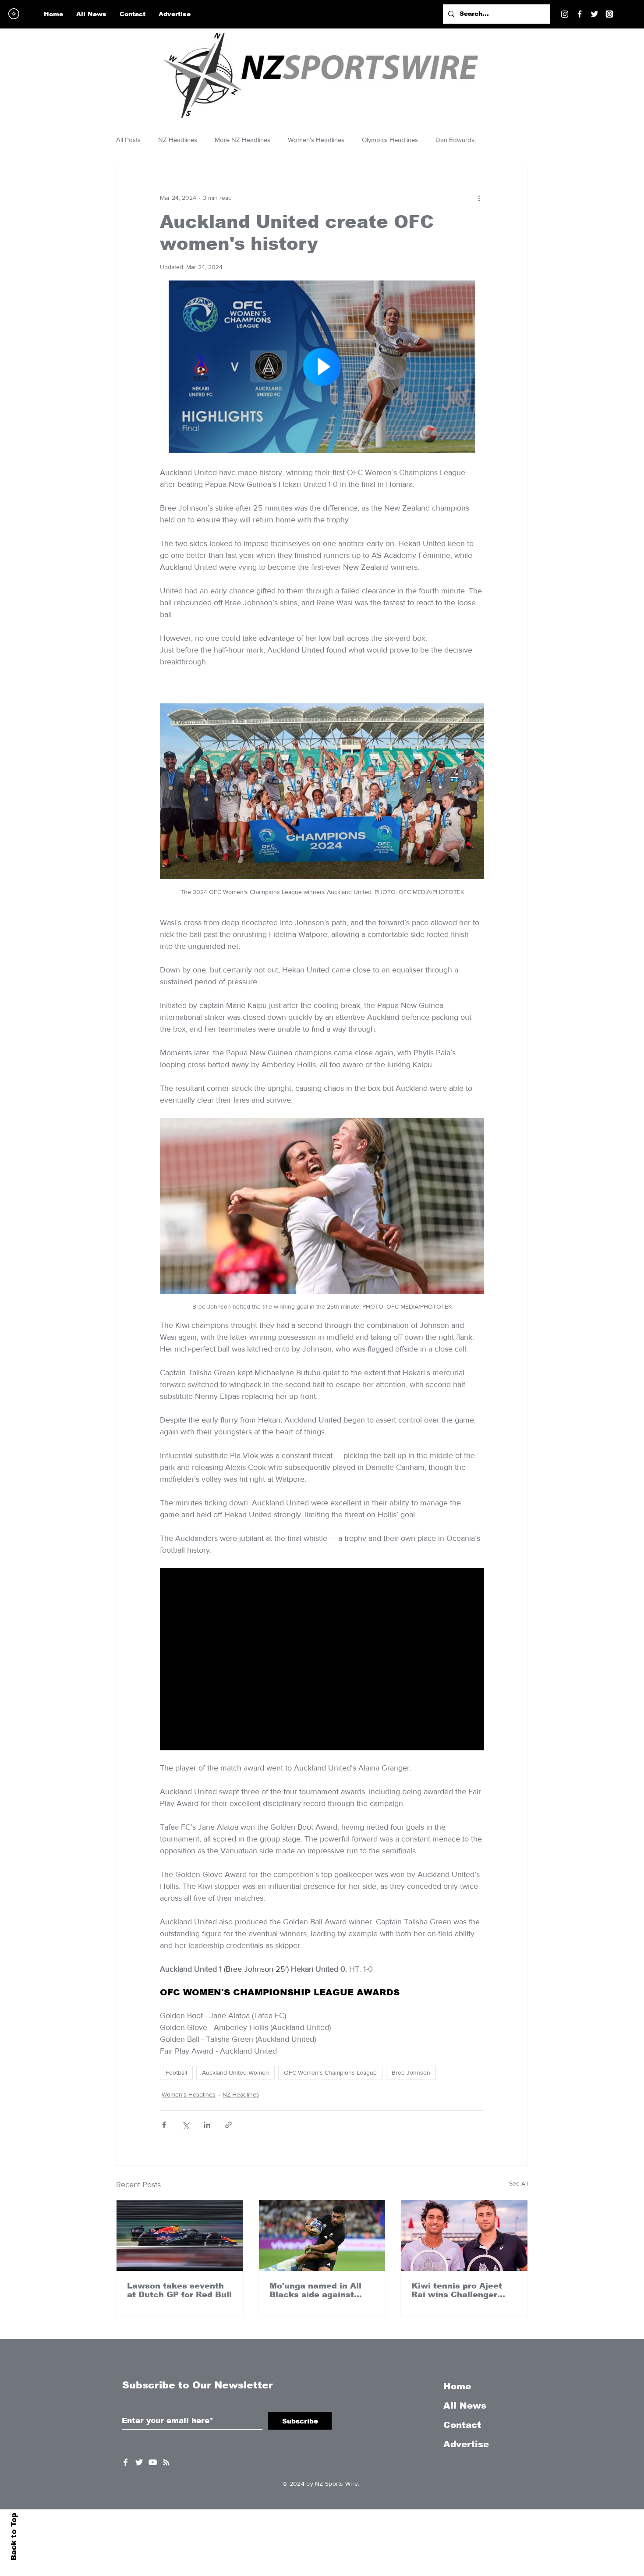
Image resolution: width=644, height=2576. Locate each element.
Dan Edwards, (456, 140)
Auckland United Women (235, 2072)
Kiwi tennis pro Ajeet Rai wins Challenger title (457, 2290)
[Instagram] (565, 14)
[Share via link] (228, 2125)
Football (176, 2072)
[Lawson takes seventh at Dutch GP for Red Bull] (180, 2235)
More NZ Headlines (242, 140)
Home (457, 2386)
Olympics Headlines (390, 140)
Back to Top (14, 2537)
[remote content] (322, 368)
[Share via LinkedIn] (207, 2125)
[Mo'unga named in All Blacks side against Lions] (322, 2235)
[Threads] (609, 14)
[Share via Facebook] (164, 2125)
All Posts (128, 140)
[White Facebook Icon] (126, 2462)
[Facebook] (580, 14)
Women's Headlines (316, 140)
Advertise (466, 2444)
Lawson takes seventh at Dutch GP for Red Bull (179, 2290)
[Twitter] (594, 14)
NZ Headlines (178, 140)
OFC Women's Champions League (330, 2072)
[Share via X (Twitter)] (186, 2125)
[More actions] (479, 198)
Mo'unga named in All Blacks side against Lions (315, 2290)
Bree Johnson (411, 2072)
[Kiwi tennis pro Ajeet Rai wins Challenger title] (464, 2235)
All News (465, 2406)
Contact (462, 2425)
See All (518, 2183)
